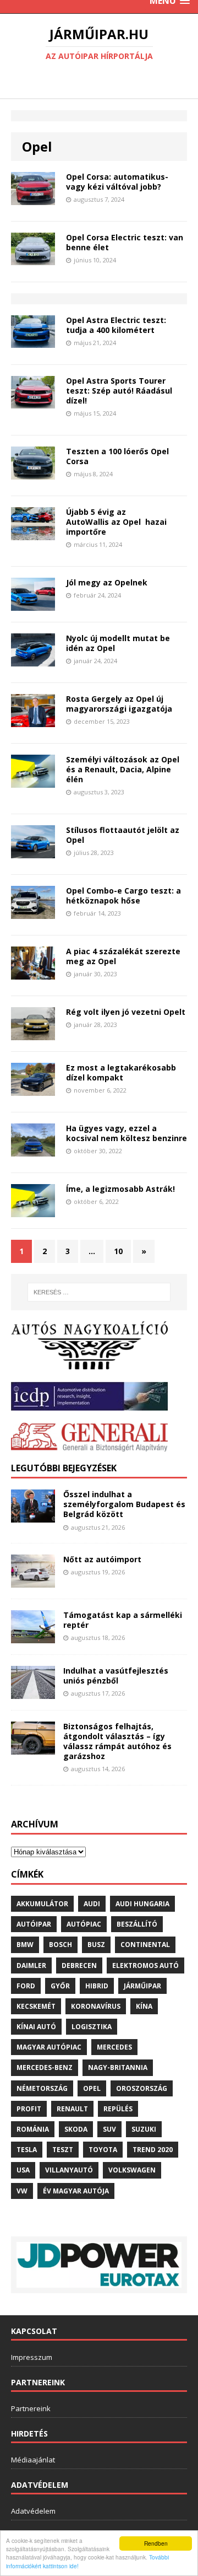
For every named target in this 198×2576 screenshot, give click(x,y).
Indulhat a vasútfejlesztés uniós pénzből (116, 1676)
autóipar (34, 1924)
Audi (92, 1904)
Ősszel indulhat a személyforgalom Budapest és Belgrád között (124, 1504)
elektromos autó (145, 1965)
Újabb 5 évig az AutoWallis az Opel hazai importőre (116, 522)
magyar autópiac (49, 2047)
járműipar (142, 1986)
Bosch (61, 1945)
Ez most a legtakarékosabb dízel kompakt (121, 1072)
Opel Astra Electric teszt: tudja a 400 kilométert (116, 325)
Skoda (76, 2129)
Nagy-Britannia (118, 2067)
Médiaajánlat (33, 2460)
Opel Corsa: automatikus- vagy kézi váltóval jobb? (117, 182)
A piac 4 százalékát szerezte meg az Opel (123, 956)
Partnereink (31, 2408)
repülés (118, 2109)
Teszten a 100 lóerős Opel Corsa (117, 456)
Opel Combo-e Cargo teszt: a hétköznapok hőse (123, 896)
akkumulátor (42, 1904)
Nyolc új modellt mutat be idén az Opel (118, 643)
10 (118, 1251)
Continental (145, 1945)
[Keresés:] (99, 1292)
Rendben (156, 2543)
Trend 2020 (153, 2150)
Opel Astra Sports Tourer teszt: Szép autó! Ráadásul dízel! (119, 391)
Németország (42, 2088)
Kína (144, 2006)
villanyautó (69, 2170)
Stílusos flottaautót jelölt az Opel (123, 835)
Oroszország (142, 2088)
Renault (72, 2109)
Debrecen (79, 1965)
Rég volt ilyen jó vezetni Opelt (126, 1012)
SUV (109, 2129)
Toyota (103, 2150)
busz (96, 1945)
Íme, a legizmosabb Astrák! (120, 1189)
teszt (63, 2150)
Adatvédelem (33, 2511)
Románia (33, 2129)
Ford (26, 1986)
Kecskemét (36, 2006)
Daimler (31, 1965)
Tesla (27, 2150)
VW (22, 2191)
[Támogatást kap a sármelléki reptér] (33, 1636)
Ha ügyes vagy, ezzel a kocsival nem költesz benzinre (127, 1133)
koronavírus (96, 2006)
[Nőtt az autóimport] (33, 1581)
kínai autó (36, 2027)
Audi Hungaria (142, 1904)
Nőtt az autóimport (102, 1559)
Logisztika (92, 2027)
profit (29, 2109)
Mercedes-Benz (45, 2067)
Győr (60, 1986)
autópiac (84, 1924)
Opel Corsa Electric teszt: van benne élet (125, 242)
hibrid (97, 1986)
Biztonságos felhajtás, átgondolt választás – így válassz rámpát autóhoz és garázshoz (117, 1741)
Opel (92, 2088)
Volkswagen (132, 2170)
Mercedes (114, 2047)
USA (23, 2170)
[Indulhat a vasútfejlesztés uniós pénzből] (33, 1692)
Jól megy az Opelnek (107, 582)
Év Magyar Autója (76, 2191)
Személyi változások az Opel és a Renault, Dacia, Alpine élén (123, 769)
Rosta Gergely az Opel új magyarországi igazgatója (119, 704)
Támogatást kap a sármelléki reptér (123, 1620)
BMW (25, 1945)
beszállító (137, 1924)
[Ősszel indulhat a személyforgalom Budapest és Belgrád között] (33, 1516)
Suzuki (144, 2129)
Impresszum (32, 2357)
